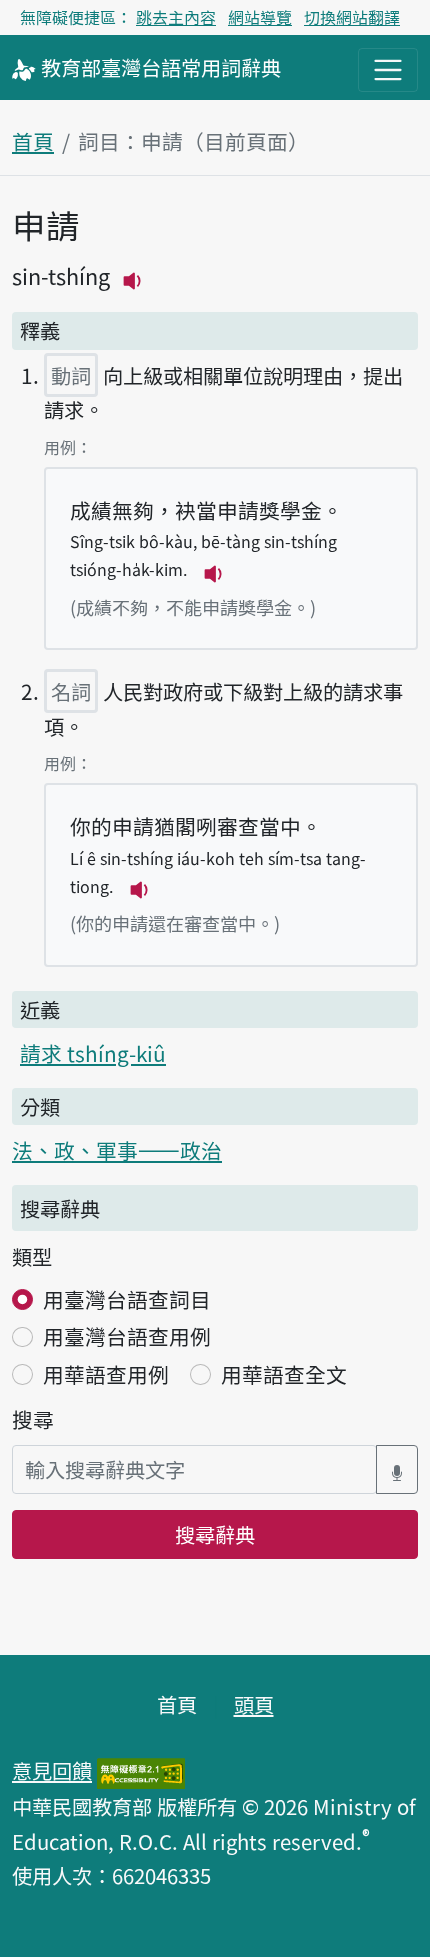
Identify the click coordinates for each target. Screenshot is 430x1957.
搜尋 (33, 1419)
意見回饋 (52, 1770)
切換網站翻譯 (352, 17)
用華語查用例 (106, 1374)
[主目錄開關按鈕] (388, 70)
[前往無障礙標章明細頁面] (141, 1770)
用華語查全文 (284, 1374)
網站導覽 (260, 17)
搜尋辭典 (215, 1534)
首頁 (33, 141)
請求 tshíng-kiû (93, 1053)
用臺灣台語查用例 (127, 1336)
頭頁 (254, 1704)
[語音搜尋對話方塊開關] (397, 1469)
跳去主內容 (176, 17)
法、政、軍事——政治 (117, 1150)
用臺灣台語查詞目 (127, 1299)
